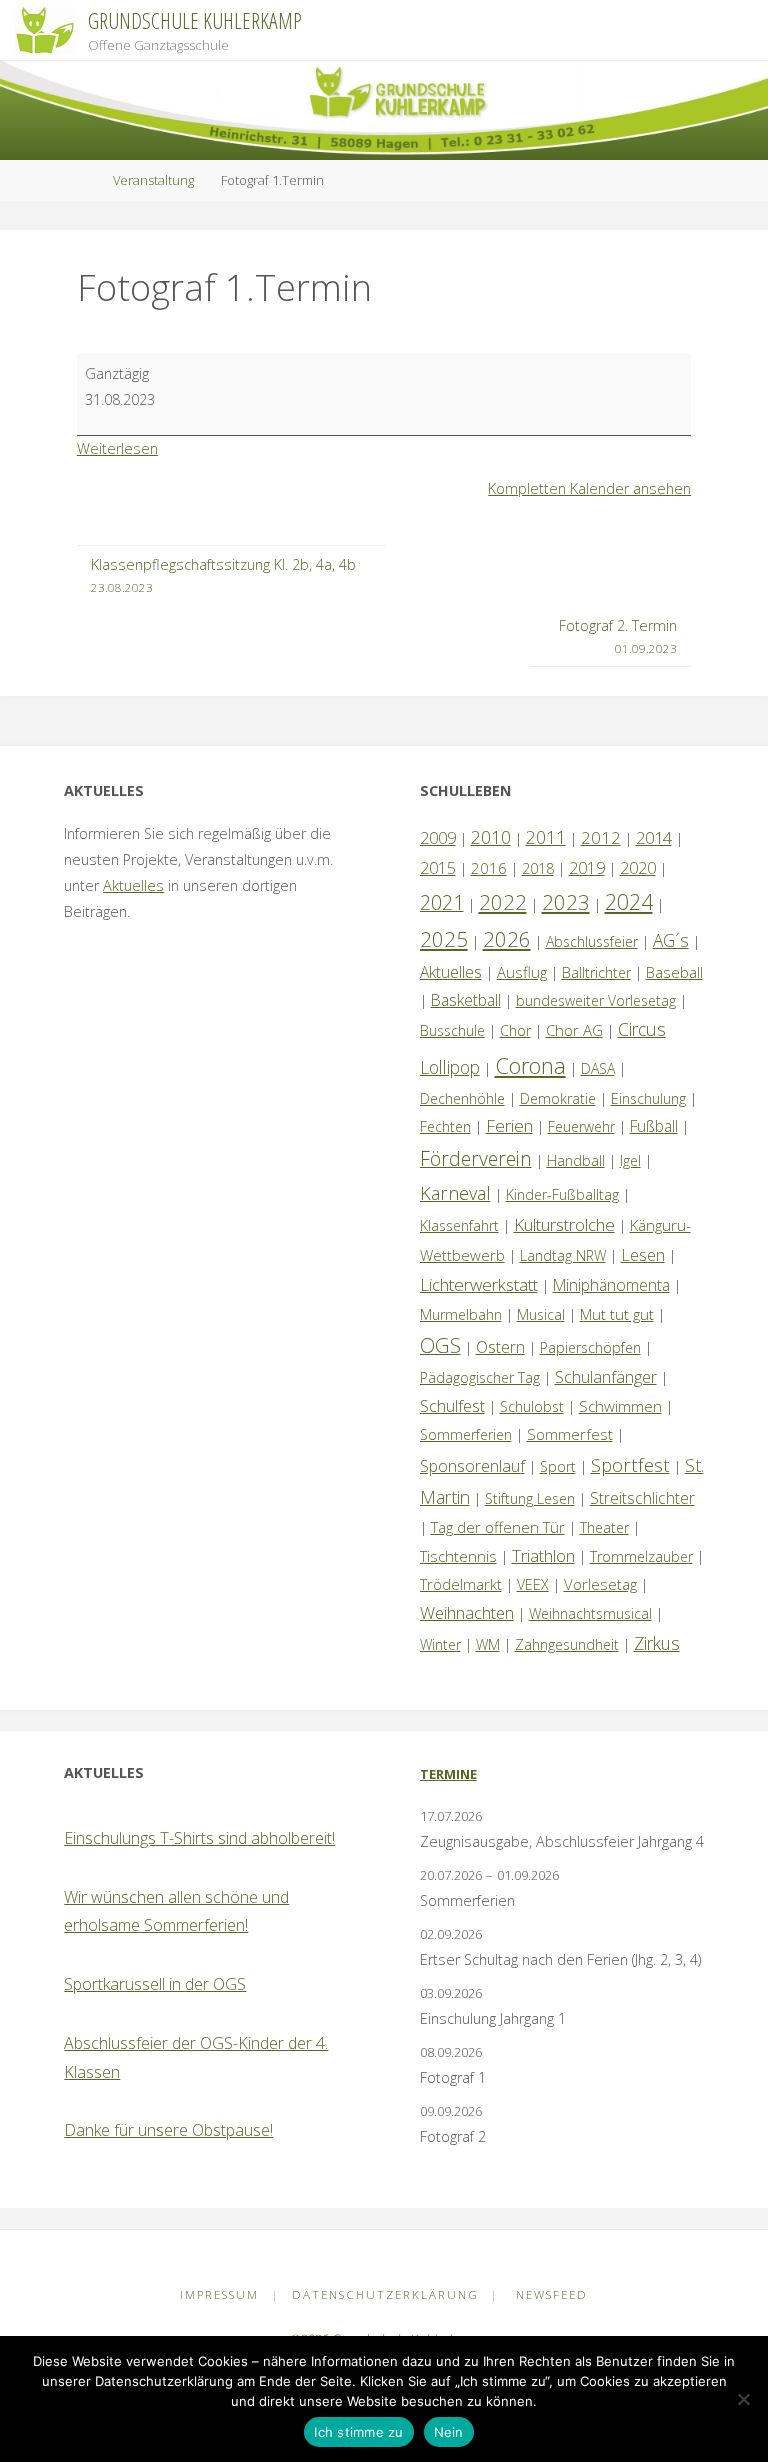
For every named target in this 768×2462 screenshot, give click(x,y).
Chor (515, 1030)
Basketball (466, 1000)
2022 (503, 902)
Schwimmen (620, 1406)
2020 (638, 868)
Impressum (219, 2294)
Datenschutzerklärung (385, 2294)
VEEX (533, 1584)
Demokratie (558, 1098)
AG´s (671, 940)
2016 (489, 868)
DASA (598, 1068)
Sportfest (630, 1464)
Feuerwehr (581, 1126)
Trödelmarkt (461, 1584)
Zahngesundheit (567, 1644)
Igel (630, 1160)
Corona (530, 1065)
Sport (558, 1466)
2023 (566, 902)
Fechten (445, 1126)
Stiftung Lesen (530, 1498)
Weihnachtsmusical (590, 1613)
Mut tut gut (617, 1314)
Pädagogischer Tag (480, 1377)
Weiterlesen (117, 448)
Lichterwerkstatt (479, 1284)
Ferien (509, 1125)
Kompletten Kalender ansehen (589, 488)
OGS (440, 1345)
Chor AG (574, 1030)
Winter (440, 1644)
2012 (601, 837)
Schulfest (452, 1406)
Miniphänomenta (611, 1285)
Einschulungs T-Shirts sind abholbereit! (199, 1838)
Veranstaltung (153, 180)
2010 (491, 837)
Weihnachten (467, 1612)
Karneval (455, 1193)
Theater (604, 1527)
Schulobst (532, 1406)
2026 (507, 939)
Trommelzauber (641, 1556)
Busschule (452, 1030)
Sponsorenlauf (472, 1466)
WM (488, 1644)
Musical (541, 1314)
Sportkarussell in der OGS (155, 1984)
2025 (444, 939)
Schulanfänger (606, 1377)
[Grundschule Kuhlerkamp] (44, 29)
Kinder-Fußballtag (562, 1194)
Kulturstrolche (564, 1224)
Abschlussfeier (592, 941)
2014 (654, 837)
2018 (538, 868)
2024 (629, 901)
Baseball (674, 972)
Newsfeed (552, 2294)
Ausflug (522, 972)
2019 (587, 868)
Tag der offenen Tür (498, 1527)
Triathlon (543, 1555)
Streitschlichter (642, 1498)
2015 (438, 868)
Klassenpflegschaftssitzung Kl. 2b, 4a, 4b (223, 575)
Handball (576, 1160)
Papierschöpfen (590, 1347)
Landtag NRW (563, 1255)
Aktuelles (133, 885)
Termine (448, 1774)
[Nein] (743, 2399)
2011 (546, 837)
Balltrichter (596, 972)
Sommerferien (466, 1434)
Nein (449, 2432)
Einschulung (648, 1098)
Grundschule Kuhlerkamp (195, 20)
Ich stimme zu (358, 2432)
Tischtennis (458, 1556)
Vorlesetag (600, 1584)
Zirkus (657, 1643)
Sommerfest (570, 1434)
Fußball (654, 1126)
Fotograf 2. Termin (618, 636)
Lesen (643, 1255)
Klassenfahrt (459, 1225)
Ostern (500, 1347)
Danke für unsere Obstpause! (168, 2130)
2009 (438, 838)
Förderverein (476, 1158)
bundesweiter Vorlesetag (596, 1000)
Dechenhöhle (462, 1098)
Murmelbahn (461, 1314)
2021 (442, 902)
